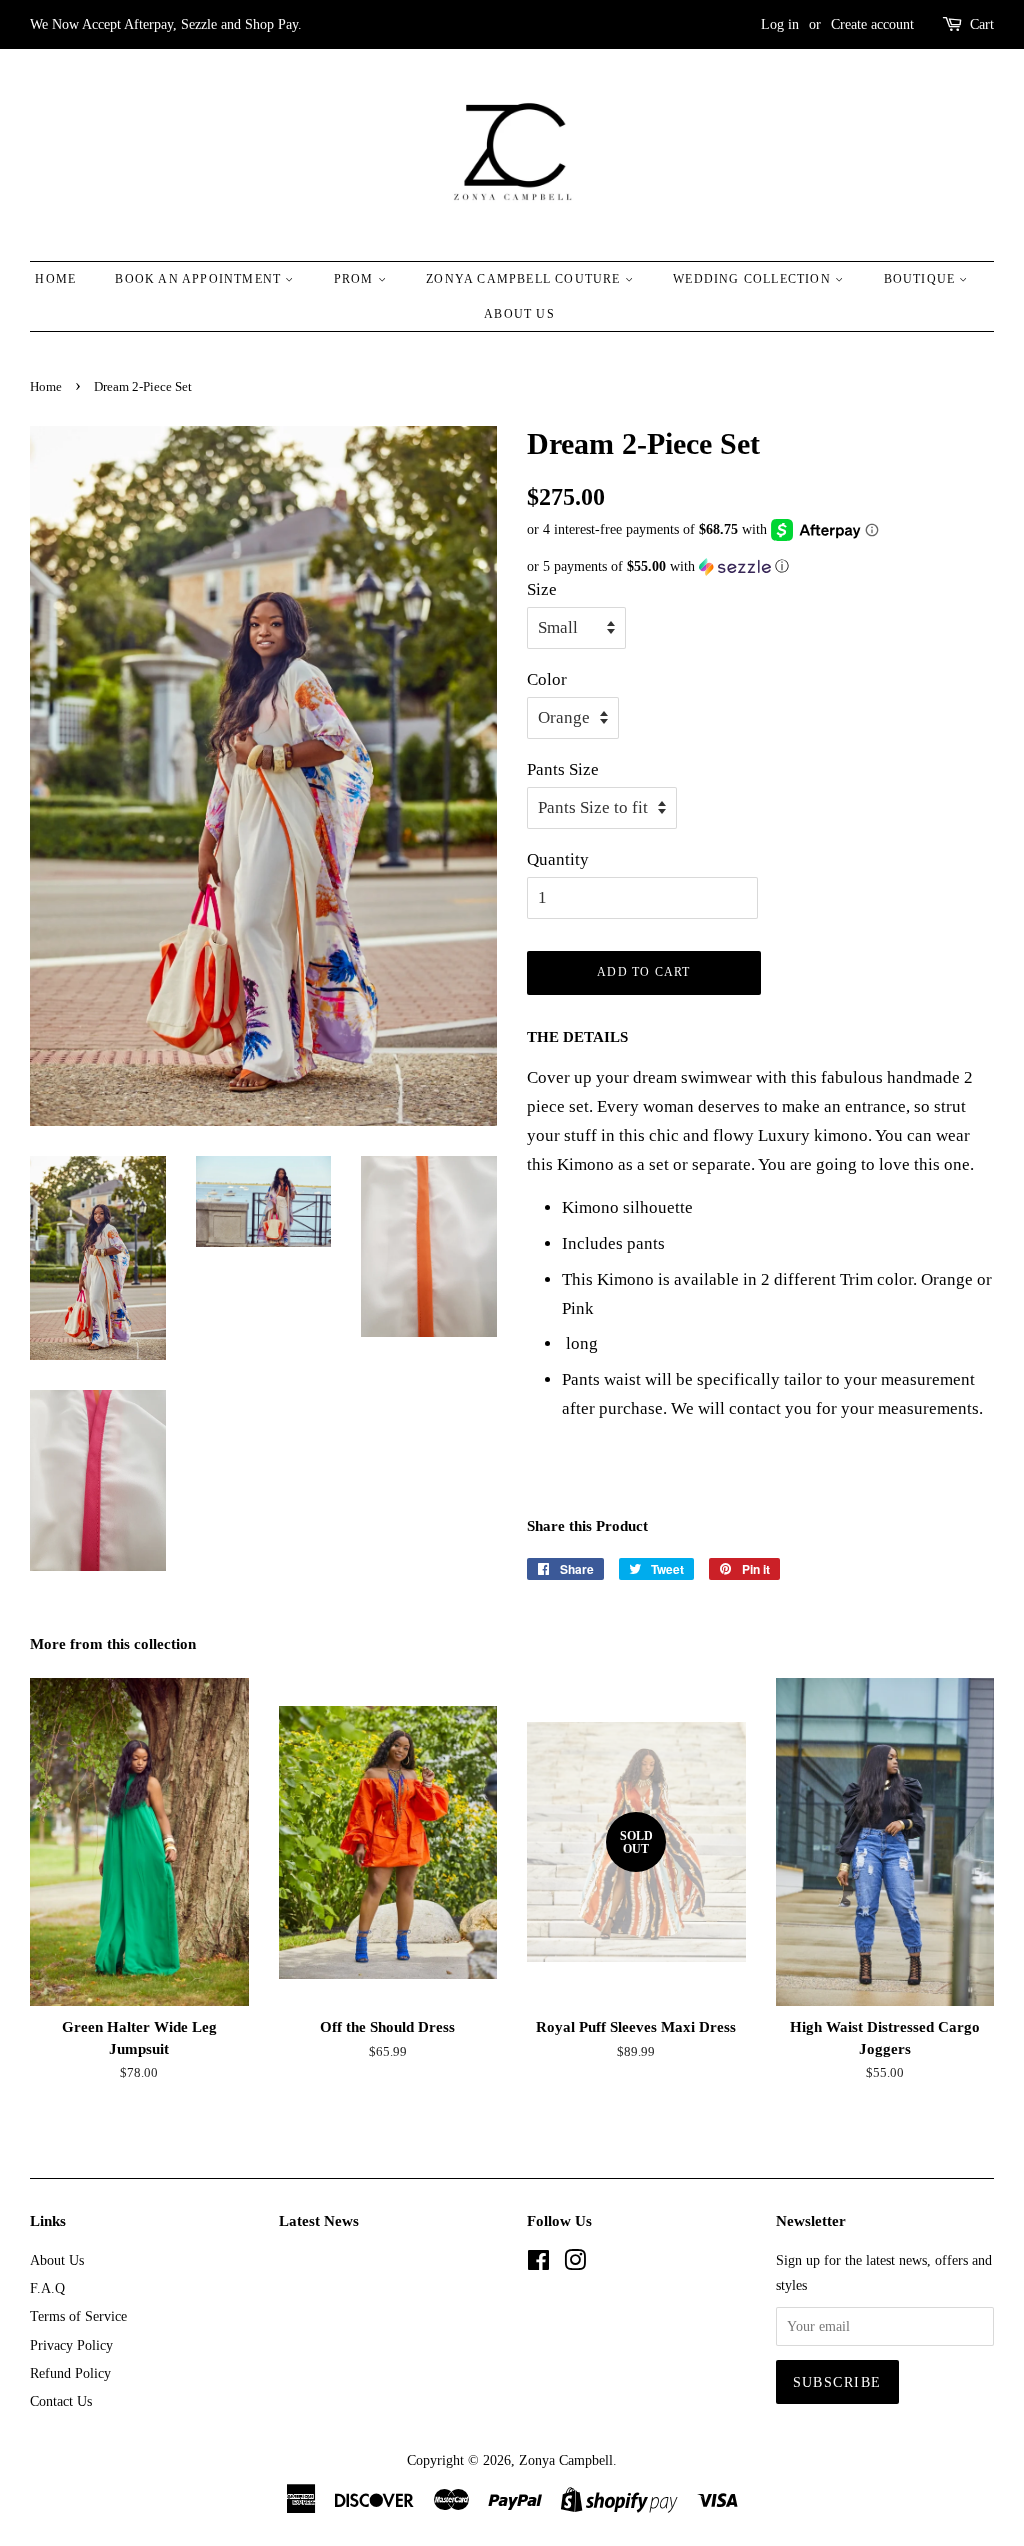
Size (542, 589)
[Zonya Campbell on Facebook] (538, 2264)
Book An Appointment (200, 279)
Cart (982, 24)
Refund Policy (70, 2373)
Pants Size (563, 769)
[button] (760, 567)
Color (547, 679)
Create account (872, 24)
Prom (356, 279)
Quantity (558, 859)
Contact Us (61, 2401)
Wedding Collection (754, 279)
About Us (519, 314)
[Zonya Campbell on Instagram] (575, 2264)
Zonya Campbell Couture (525, 279)
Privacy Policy (71, 2345)
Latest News (319, 2221)
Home (55, 279)
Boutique (922, 279)
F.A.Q (47, 2288)
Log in (780, 24)
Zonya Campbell (566, 2460)
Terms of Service (78, 2316)
